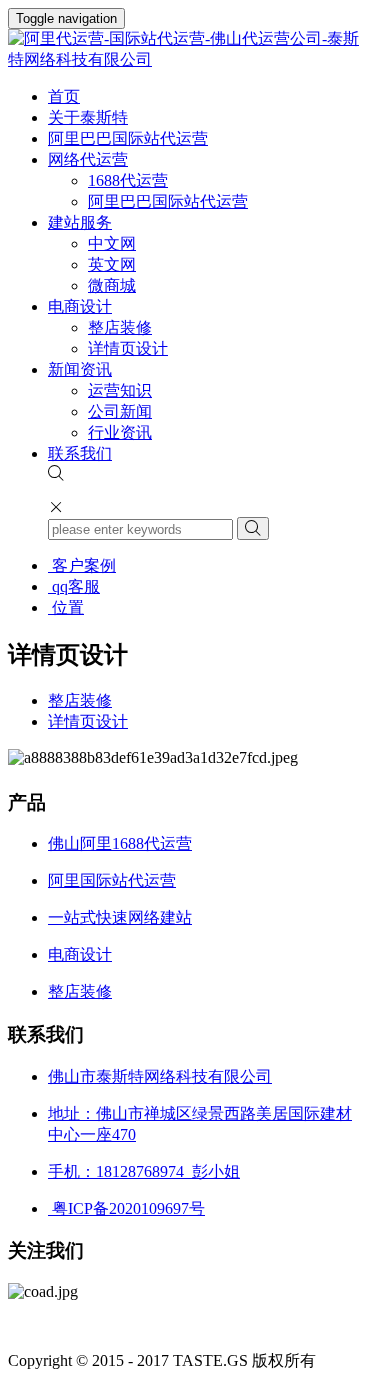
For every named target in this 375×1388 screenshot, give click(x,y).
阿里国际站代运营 (112, 880)
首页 (64, 96)
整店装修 (120, 327)
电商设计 (80, 306)
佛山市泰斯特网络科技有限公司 (160, 1076)
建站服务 (80, 222)
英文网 (112, 264)
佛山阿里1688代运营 (120, 843)
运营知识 (120, 390)
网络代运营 (88, 159)
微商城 (112, 285)
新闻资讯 (80, 369)
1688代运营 (128, 180)
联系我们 (80, 453)
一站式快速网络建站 (120, 917)
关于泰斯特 (88, 117)
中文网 (112, 243)
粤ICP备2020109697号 (126, 1208)
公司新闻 (120, 411)
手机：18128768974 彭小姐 (144, 1171)
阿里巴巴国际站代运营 (128, 138)
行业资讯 (120, 432)
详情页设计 (128, 348)
